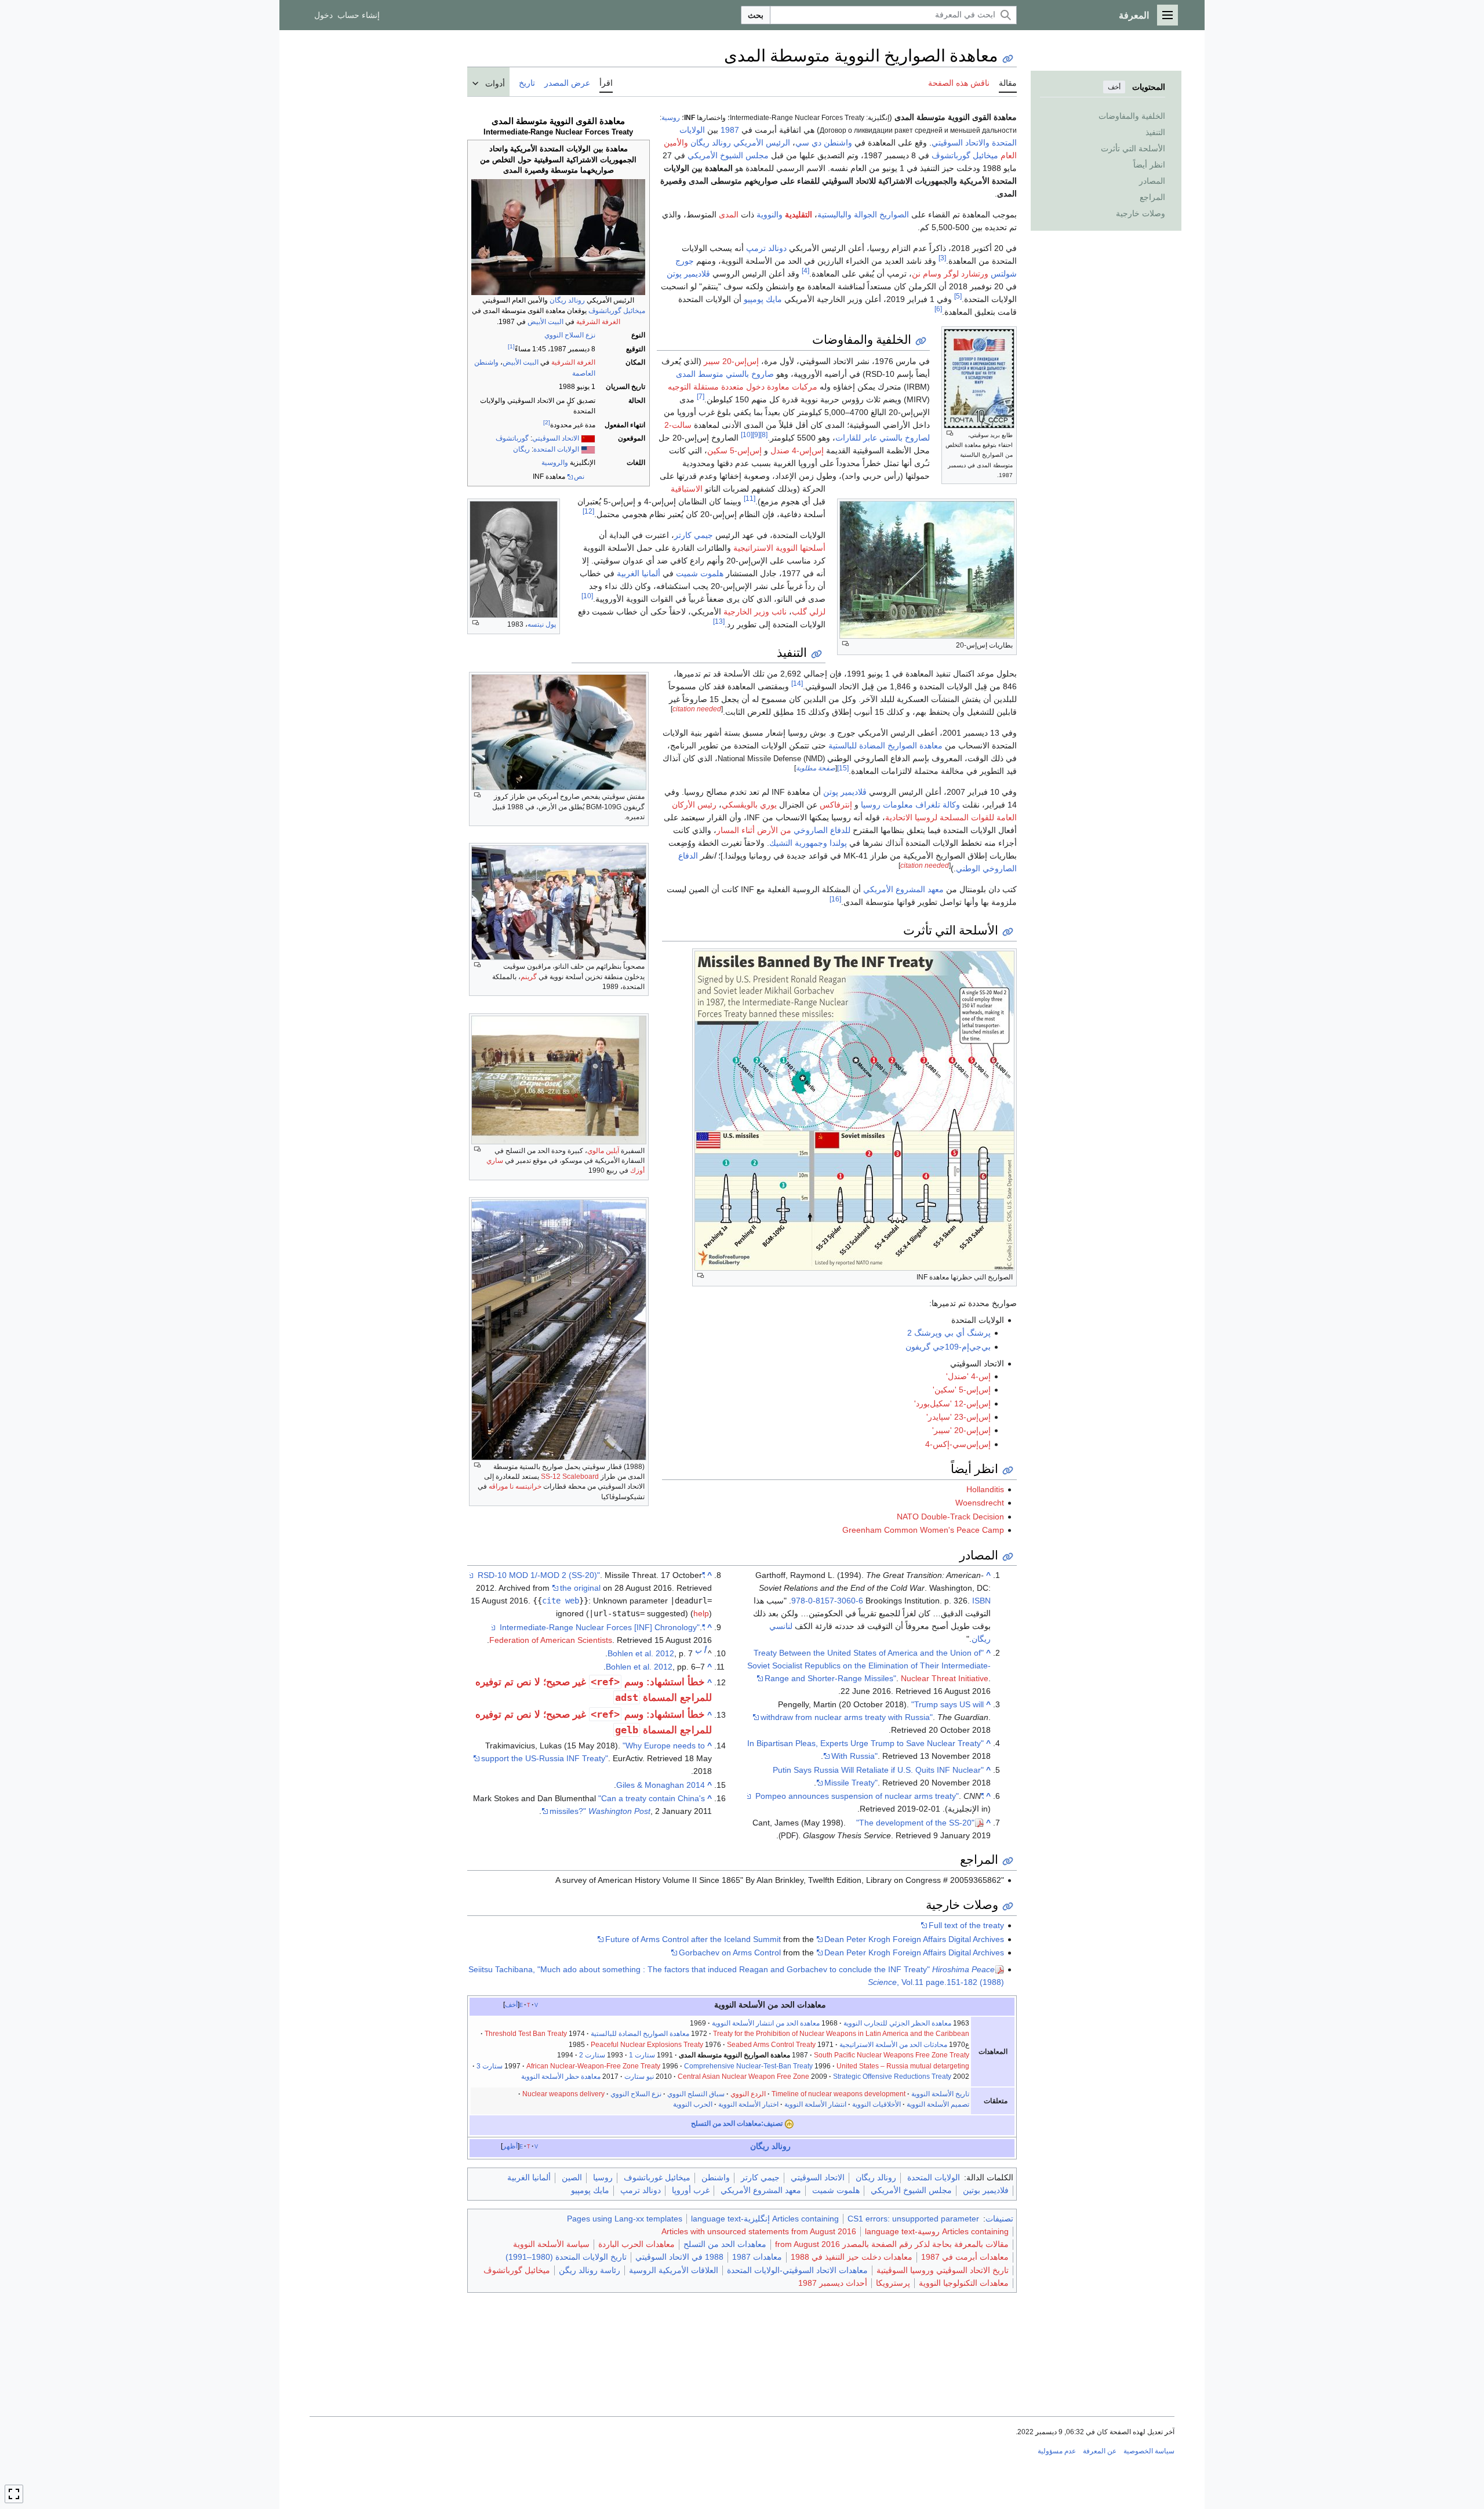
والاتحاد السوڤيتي (961, 143)
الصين (572, 2177)
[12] (588, 511)
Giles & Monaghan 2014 (661, 1785)
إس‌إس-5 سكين (734, 450)
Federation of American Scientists (551, 1640)
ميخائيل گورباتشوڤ (617, 311)
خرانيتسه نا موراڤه (515, 1486)
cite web (561, 1601)
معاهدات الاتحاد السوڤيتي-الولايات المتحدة (797, 2270)
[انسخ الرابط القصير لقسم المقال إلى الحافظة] (921, 341)
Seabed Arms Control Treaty (771, 2045)
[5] (958, 296)
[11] (750, 498)
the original (580, 1588)
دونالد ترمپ (766, 248)
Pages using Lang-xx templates (625, 2219)
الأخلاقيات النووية (876, 2104)
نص (579, 477)
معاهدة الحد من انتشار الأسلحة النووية (766, 2023)
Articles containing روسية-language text (937, 2231)
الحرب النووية (693, 2104)
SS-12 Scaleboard (570, 1477)
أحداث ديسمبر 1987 (833, 2283)
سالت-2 (678, 425)
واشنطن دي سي (824, 143)
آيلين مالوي (603, 1151)
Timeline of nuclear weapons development (839, 2094)
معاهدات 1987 (757, 2257)
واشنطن (716, 2177)
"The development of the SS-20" (915, 1823)
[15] (843, 768)
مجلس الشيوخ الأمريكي (728, 155)
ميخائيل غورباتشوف (657, 2177)
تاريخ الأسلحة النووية (940, 2094)
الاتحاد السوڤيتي (556, 438)
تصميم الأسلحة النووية (937, 2104)
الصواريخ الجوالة (881, 214)
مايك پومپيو (763, 299)
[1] (511, 346)
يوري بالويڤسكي (749, 805)
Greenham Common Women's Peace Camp (923, 1530)
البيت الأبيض (545, 322)
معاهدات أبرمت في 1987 (965, 2257)
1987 (730, 130)
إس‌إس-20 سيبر (731, 361)
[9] (756, 434)
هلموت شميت (700, 573)
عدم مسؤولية (1057, 2451)
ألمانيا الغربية (639, 573)
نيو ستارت (639, 2077)
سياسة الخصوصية (1149, 2451)
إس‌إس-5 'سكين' (962, 1390)
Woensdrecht (980, 1503)
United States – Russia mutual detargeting (903, 2066)
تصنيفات (999, 2219)
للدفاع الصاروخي (822, 830)
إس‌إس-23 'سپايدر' (959, 1417)
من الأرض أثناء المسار (754, 830)
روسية (671, 117)
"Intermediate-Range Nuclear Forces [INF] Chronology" (602, 1627)
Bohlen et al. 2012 (641, 1653)
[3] (942, 258)
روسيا (603, 2177)
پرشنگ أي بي (967, 1333)
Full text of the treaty (966, 1925)
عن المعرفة (1100, 2451)
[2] (547, 422)
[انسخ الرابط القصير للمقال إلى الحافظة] (1008, 59)
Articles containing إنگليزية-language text (765, 2219)
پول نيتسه (542, 624)
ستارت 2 (592, 2055)
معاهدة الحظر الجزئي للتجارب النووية (897, 2023)
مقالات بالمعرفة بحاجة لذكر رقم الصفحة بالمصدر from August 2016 (892, 2244)
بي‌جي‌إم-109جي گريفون (948, 1347)
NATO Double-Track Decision (950, 1517)
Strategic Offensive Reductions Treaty (892, 2077)
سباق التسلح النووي (696, 2094)
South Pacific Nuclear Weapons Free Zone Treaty (892, 2055)
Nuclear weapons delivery (563, 2094)
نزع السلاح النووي (570, 335)
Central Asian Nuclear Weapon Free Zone (743, 2077)
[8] (764, 434)
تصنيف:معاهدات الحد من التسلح (737, 2123)
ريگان (521, 449)
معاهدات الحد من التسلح (725, 2244)
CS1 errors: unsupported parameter (913, 2219)
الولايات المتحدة (556, 449)
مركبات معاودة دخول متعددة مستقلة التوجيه (743, 387)
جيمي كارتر (694, 535)
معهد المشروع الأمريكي (903, 889)
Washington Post (619, 1811)
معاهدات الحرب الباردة (636, 2244)
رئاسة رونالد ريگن (590, 2270)
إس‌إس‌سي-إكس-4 (958, 1444)
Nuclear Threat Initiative (945, 1678)
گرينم (529, 977)
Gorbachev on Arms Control (730, 1952)
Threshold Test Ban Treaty (526, 2034)
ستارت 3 (490, 2066)
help (701, 1613)
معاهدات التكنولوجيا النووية (964, 2283)
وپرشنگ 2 (925, 1333)
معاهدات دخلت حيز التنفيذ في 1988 (852, 2257)
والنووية (770, 214)
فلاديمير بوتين (986, 2190)
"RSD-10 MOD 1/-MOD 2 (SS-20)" (591, 1575)
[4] (805, 270)
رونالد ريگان (567, 300)
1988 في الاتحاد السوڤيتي (679, 2257)
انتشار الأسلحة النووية (815, 2104)
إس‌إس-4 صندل (797, 450)
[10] (747, 434)
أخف (1114, 87)
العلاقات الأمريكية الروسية (674, 2270)
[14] (797, 683)
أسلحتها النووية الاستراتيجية (779, 548)
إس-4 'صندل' (968, 1376)
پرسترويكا (893, 2283)
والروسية (555, 463)
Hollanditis (985, 1489)
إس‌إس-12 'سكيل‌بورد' (952, 1403)
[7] (701, 396)
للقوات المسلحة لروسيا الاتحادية (940, 817)
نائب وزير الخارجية (755, 612)
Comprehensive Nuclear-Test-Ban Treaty (748, 2066)
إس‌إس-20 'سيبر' (961, 1430)
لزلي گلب (809, 612)
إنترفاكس (836, 805)
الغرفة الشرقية (598, 322)
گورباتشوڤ (512, 438)
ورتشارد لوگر (966, 274)
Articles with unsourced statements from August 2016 (759, 2231)
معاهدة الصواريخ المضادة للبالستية (885, 746)
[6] (938, 309)
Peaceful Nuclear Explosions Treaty (647, 2045)
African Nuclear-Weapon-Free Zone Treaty (593, 2066)
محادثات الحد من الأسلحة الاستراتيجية (893, 2045)
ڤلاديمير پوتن (688, 274)
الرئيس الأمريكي (762, 143)
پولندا (838, 843)
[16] (835, 899)
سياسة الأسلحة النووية (551, 2244)
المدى (729, 214)
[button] (1167, 15)
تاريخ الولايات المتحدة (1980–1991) (566, 2257)
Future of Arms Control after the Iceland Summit (693, 1939)
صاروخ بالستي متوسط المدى (725, 374)
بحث (756, 15)
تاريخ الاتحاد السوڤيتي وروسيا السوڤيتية (943, 2270)
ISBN (981, 1601)
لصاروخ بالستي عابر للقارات (883, 438)
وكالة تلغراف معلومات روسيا (910, 805)
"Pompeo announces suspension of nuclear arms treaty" (870, 1796)
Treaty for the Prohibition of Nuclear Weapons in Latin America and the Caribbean (841, 2034)
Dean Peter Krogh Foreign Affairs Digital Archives (914, 1939)
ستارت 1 (642, 2055)
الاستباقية (687, 489)
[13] (719, 621)
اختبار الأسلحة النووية (748, 2104)
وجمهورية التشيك (798, 843)
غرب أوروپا (691, 2190)
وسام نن (927, 274)
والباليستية (834, 214)
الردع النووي (748, 2094)
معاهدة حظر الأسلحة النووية (561, 2077)
